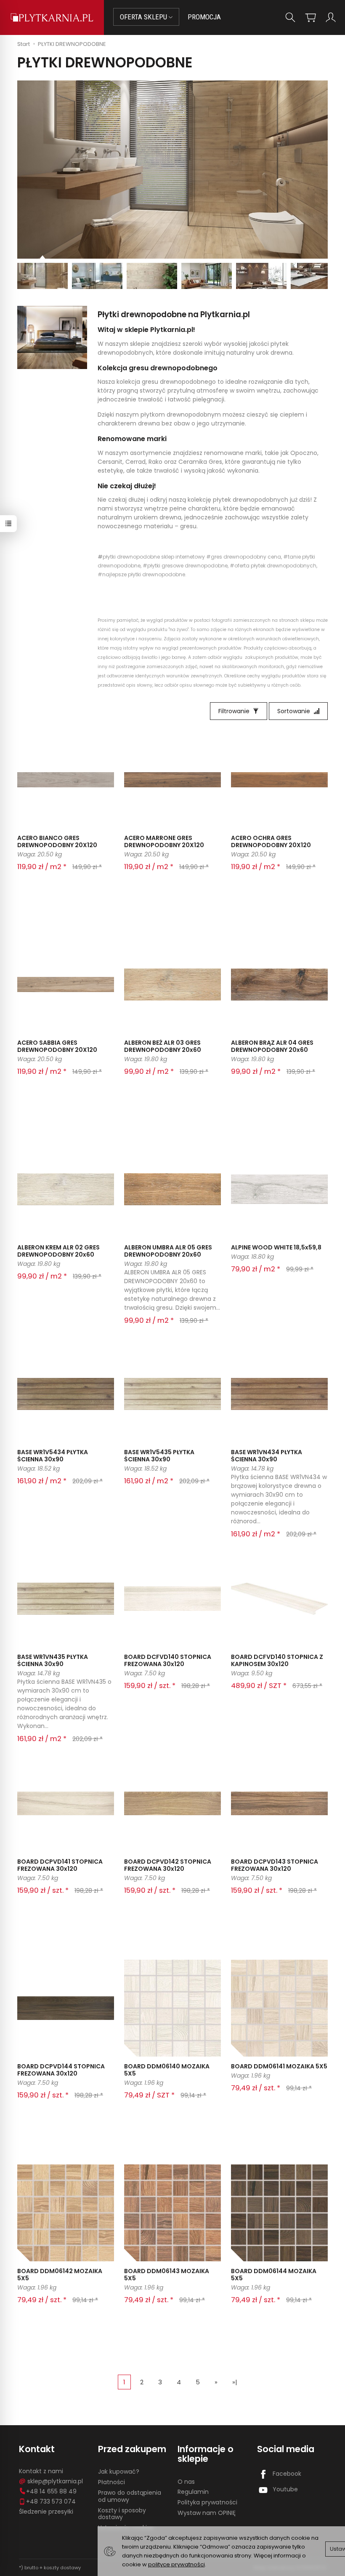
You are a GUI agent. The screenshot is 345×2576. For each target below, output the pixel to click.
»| (235, 2382)
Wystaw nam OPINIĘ (207, 2513)
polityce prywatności (176, 2564)
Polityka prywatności (207, 2502)
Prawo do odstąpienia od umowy (130, 2496)
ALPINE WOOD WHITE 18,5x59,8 (276, 1247)
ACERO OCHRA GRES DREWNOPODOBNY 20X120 (271, 841)
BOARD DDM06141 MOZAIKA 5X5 (279, 2066)
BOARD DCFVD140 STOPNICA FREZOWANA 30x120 (168, 1660)
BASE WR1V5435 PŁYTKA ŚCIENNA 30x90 (159, 1456)
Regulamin (193, 2492)
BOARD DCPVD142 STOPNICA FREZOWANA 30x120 (168, 1865)
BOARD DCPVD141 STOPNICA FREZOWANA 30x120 (60, 1865)
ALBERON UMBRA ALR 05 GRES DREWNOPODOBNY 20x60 (168, 1251)
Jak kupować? (119, 2472)
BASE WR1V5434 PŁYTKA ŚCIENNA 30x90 (53, 1456)
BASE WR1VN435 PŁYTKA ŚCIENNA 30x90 (53, 1660)
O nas (186, 2482)
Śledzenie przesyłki (46, 2512)
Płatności (111, 2482)
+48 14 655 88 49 (51, 2491)
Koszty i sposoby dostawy (122, 2514)
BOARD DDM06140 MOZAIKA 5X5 (167, 2070)
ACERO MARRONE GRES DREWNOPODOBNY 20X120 (164, 841)
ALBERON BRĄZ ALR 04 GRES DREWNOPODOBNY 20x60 (272, 1046)
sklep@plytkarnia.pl (55, 2481)
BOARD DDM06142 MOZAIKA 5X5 (60, 2275)
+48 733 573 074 (51, 2501)
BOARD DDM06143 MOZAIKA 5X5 (167, 2275)
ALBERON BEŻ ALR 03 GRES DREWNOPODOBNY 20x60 (163, 1046)
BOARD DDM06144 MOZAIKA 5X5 (274, 2275)
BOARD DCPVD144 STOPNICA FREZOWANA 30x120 (61, 2070)
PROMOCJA (204, 17)
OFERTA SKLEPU (144, 17)
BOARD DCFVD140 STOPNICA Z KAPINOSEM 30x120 (277, 1660)
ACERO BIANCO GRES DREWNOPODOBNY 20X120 (57, 841)
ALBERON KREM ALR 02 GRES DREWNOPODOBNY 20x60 (58, 1251)
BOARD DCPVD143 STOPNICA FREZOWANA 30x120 (275, 1865)
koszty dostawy (62, 2568)
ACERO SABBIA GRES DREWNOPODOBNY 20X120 (57, 1046)
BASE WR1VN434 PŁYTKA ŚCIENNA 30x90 (267, 1456)
